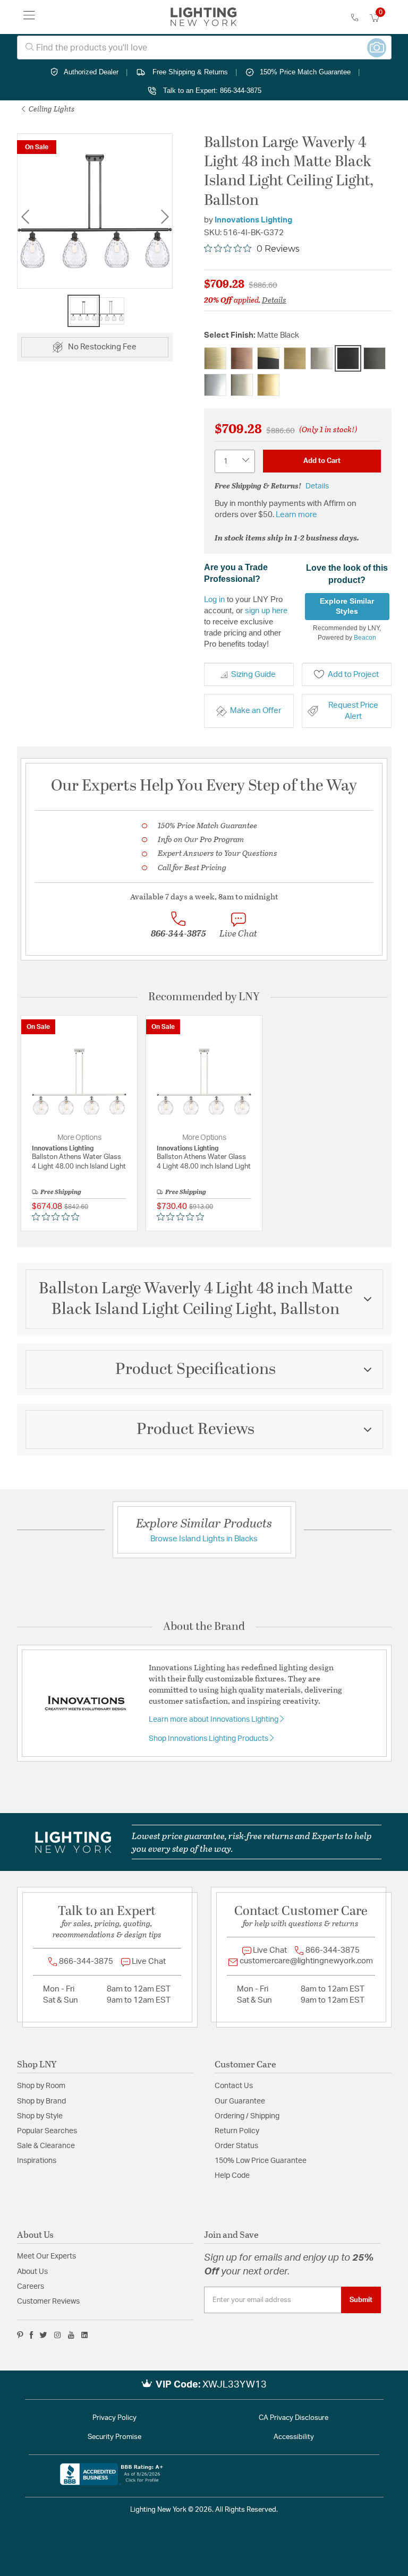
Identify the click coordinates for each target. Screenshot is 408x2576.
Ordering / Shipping (247, 2116)
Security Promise (114, 2437)
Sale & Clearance (46, 2146)
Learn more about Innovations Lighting (214, 1720)
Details (274, 299)
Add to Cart (322, 461)
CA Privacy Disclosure (294, 2418)
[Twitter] (43, 2335)
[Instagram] (58, 2335)
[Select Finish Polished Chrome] (215, 385)
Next (165, 217)
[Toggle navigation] (29, 17)
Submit (361, 2300)
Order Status (236, 2146)
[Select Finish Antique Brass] (215, 358)
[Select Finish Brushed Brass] (295, 358)
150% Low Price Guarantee (261, 2161)
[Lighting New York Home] (204, 17)
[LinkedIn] (85, 2335)
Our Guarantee (240, 2101)
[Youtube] (71, 2335)
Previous (25, 217)
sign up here (266, 610)
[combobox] (204, 48)
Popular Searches (47, 2131)
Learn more (296, 515)
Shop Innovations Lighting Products (209, 1739)
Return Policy (237, 2131)
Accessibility (294, 2437)
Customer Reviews (48, 2302)
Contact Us (234, 2086)
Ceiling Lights (51, 109)
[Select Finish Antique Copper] (242, 358)
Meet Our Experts (46, 2256)
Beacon (365, 638)
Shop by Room (41, 2086)
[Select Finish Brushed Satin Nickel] (321, 358)
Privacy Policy (114, 2418)
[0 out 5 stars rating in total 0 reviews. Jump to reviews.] (58, 1217)
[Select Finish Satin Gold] (268, 385)
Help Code (232, 2176)
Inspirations (37, 2161)
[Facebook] (31, 2335)
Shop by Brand (41, 2101)
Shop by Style (40, 2116)
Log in (214, 599)
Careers (31, 2287)
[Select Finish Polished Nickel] (242, 385)
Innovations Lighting (253, 220)
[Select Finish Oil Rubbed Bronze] (375, 358)
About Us (32, 2272)
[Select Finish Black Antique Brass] (268, 358)
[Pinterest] (20, 2335)
